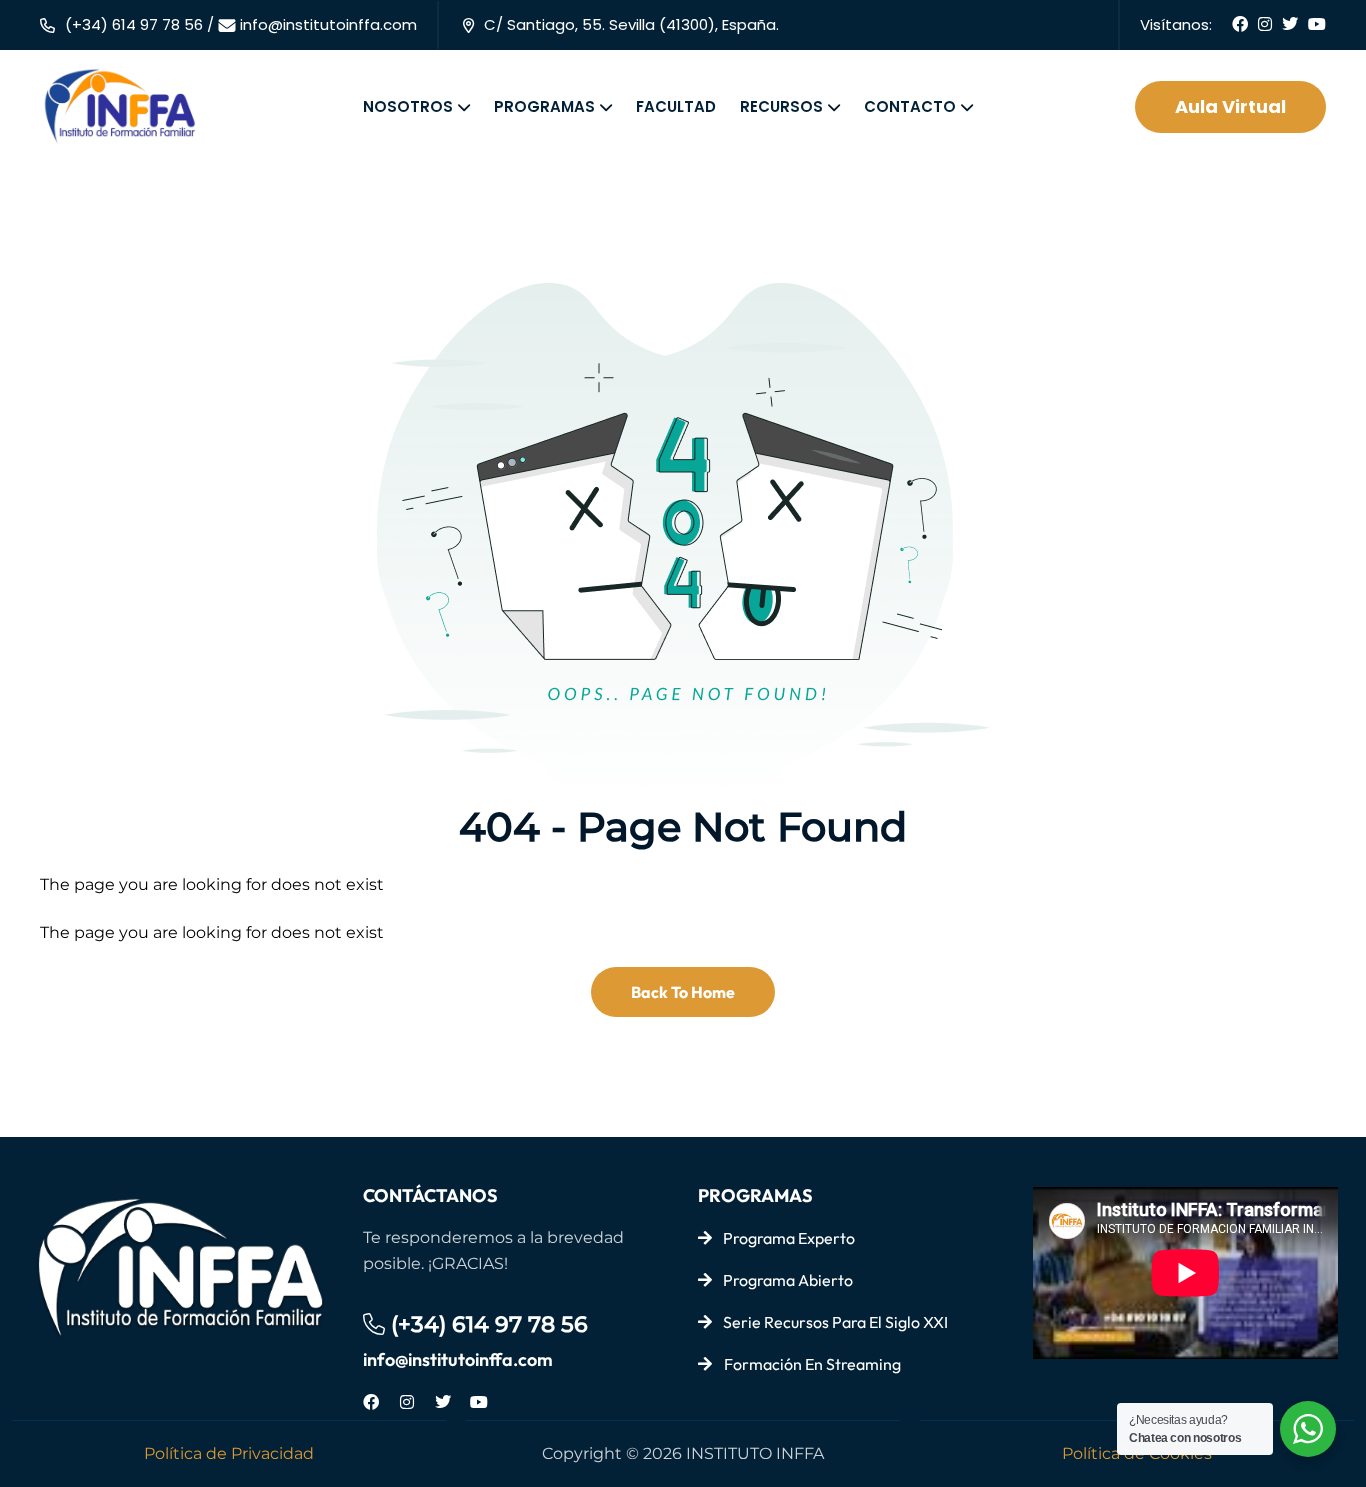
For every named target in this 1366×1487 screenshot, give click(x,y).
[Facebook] (371, 1402)
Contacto (910, 106)
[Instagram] (407, 1402)
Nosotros (408, 106)
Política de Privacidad (229, 1453)
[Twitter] (443, 1402)
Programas (544, 106)
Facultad (676, 106)
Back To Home (683, 992)
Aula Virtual (1230, 106)
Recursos (781, 106)
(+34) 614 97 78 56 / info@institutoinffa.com (241, 24)
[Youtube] (479, 1402)
